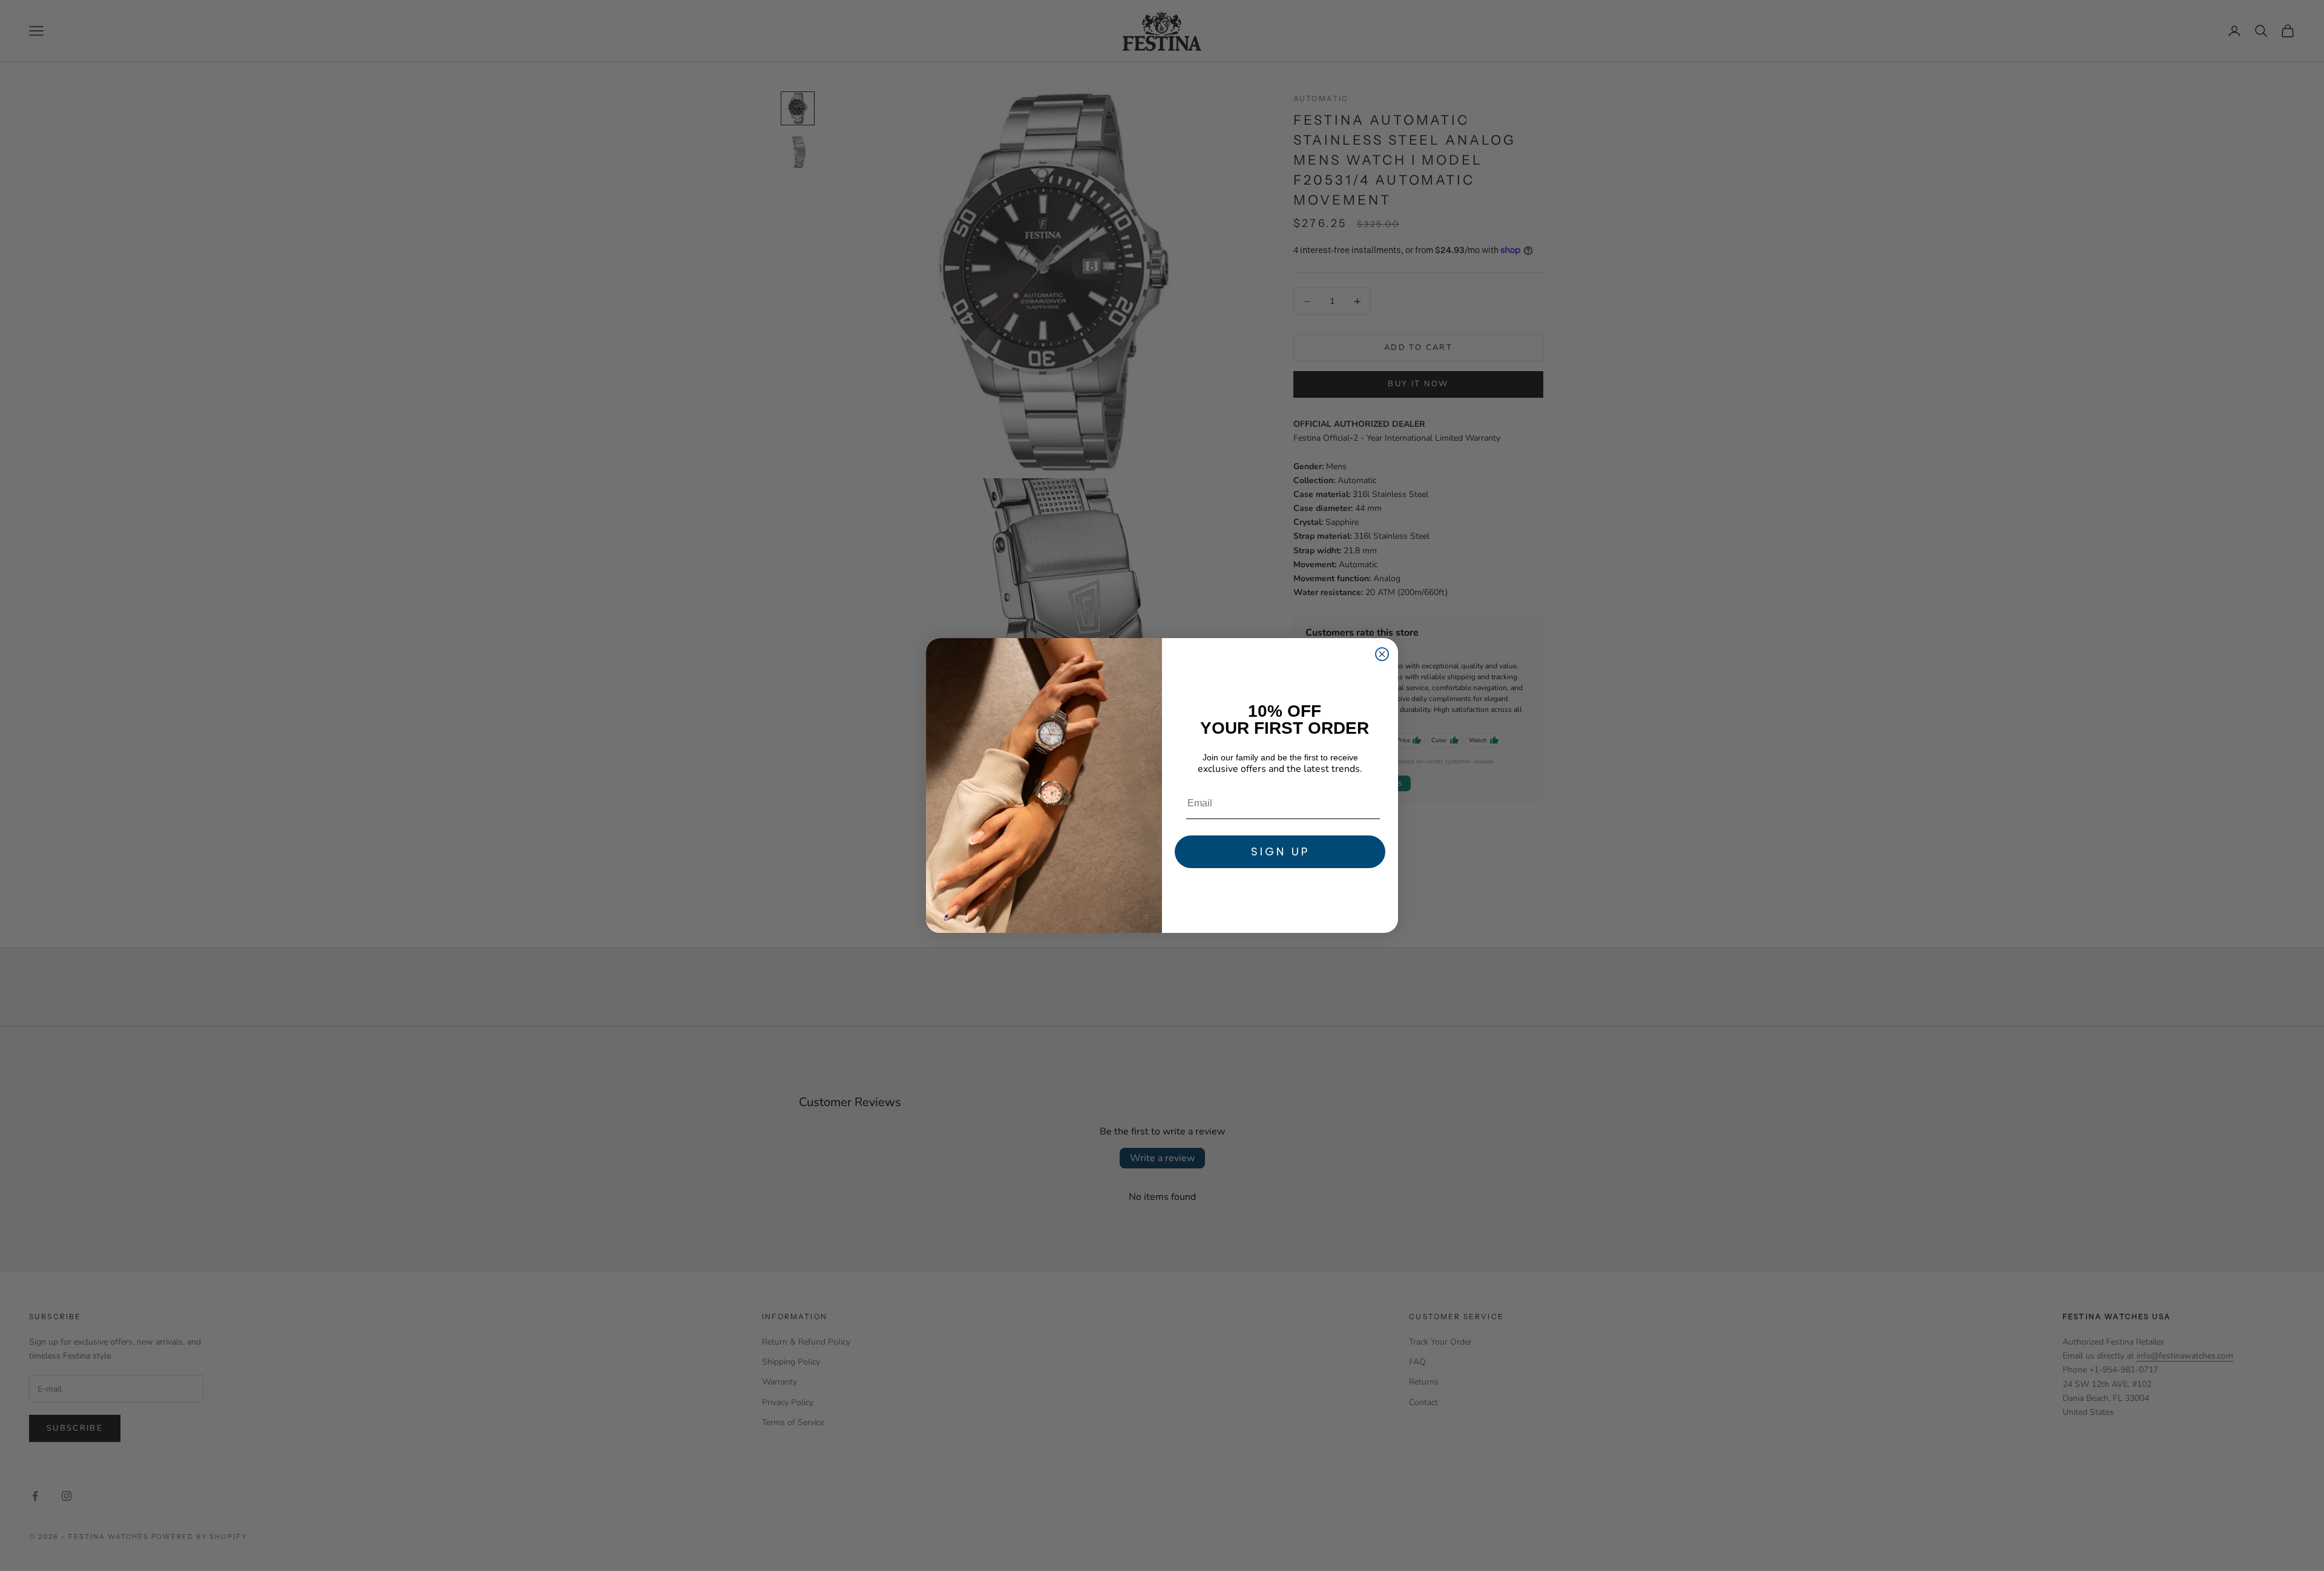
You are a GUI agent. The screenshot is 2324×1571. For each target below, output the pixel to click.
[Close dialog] (1382, 654)
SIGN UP (1280, 851)
